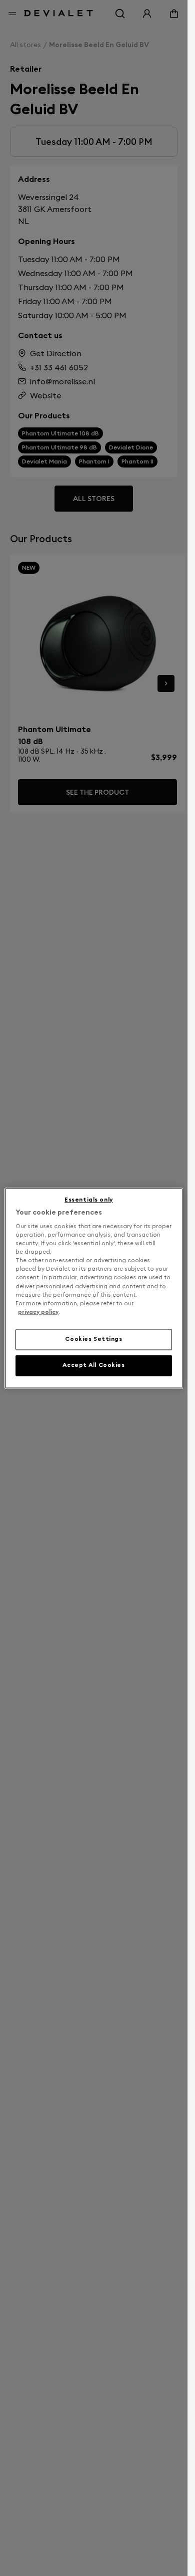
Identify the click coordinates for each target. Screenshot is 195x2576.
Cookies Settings (93, 1339)
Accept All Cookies (93, 1365)
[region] (93, 1288)
